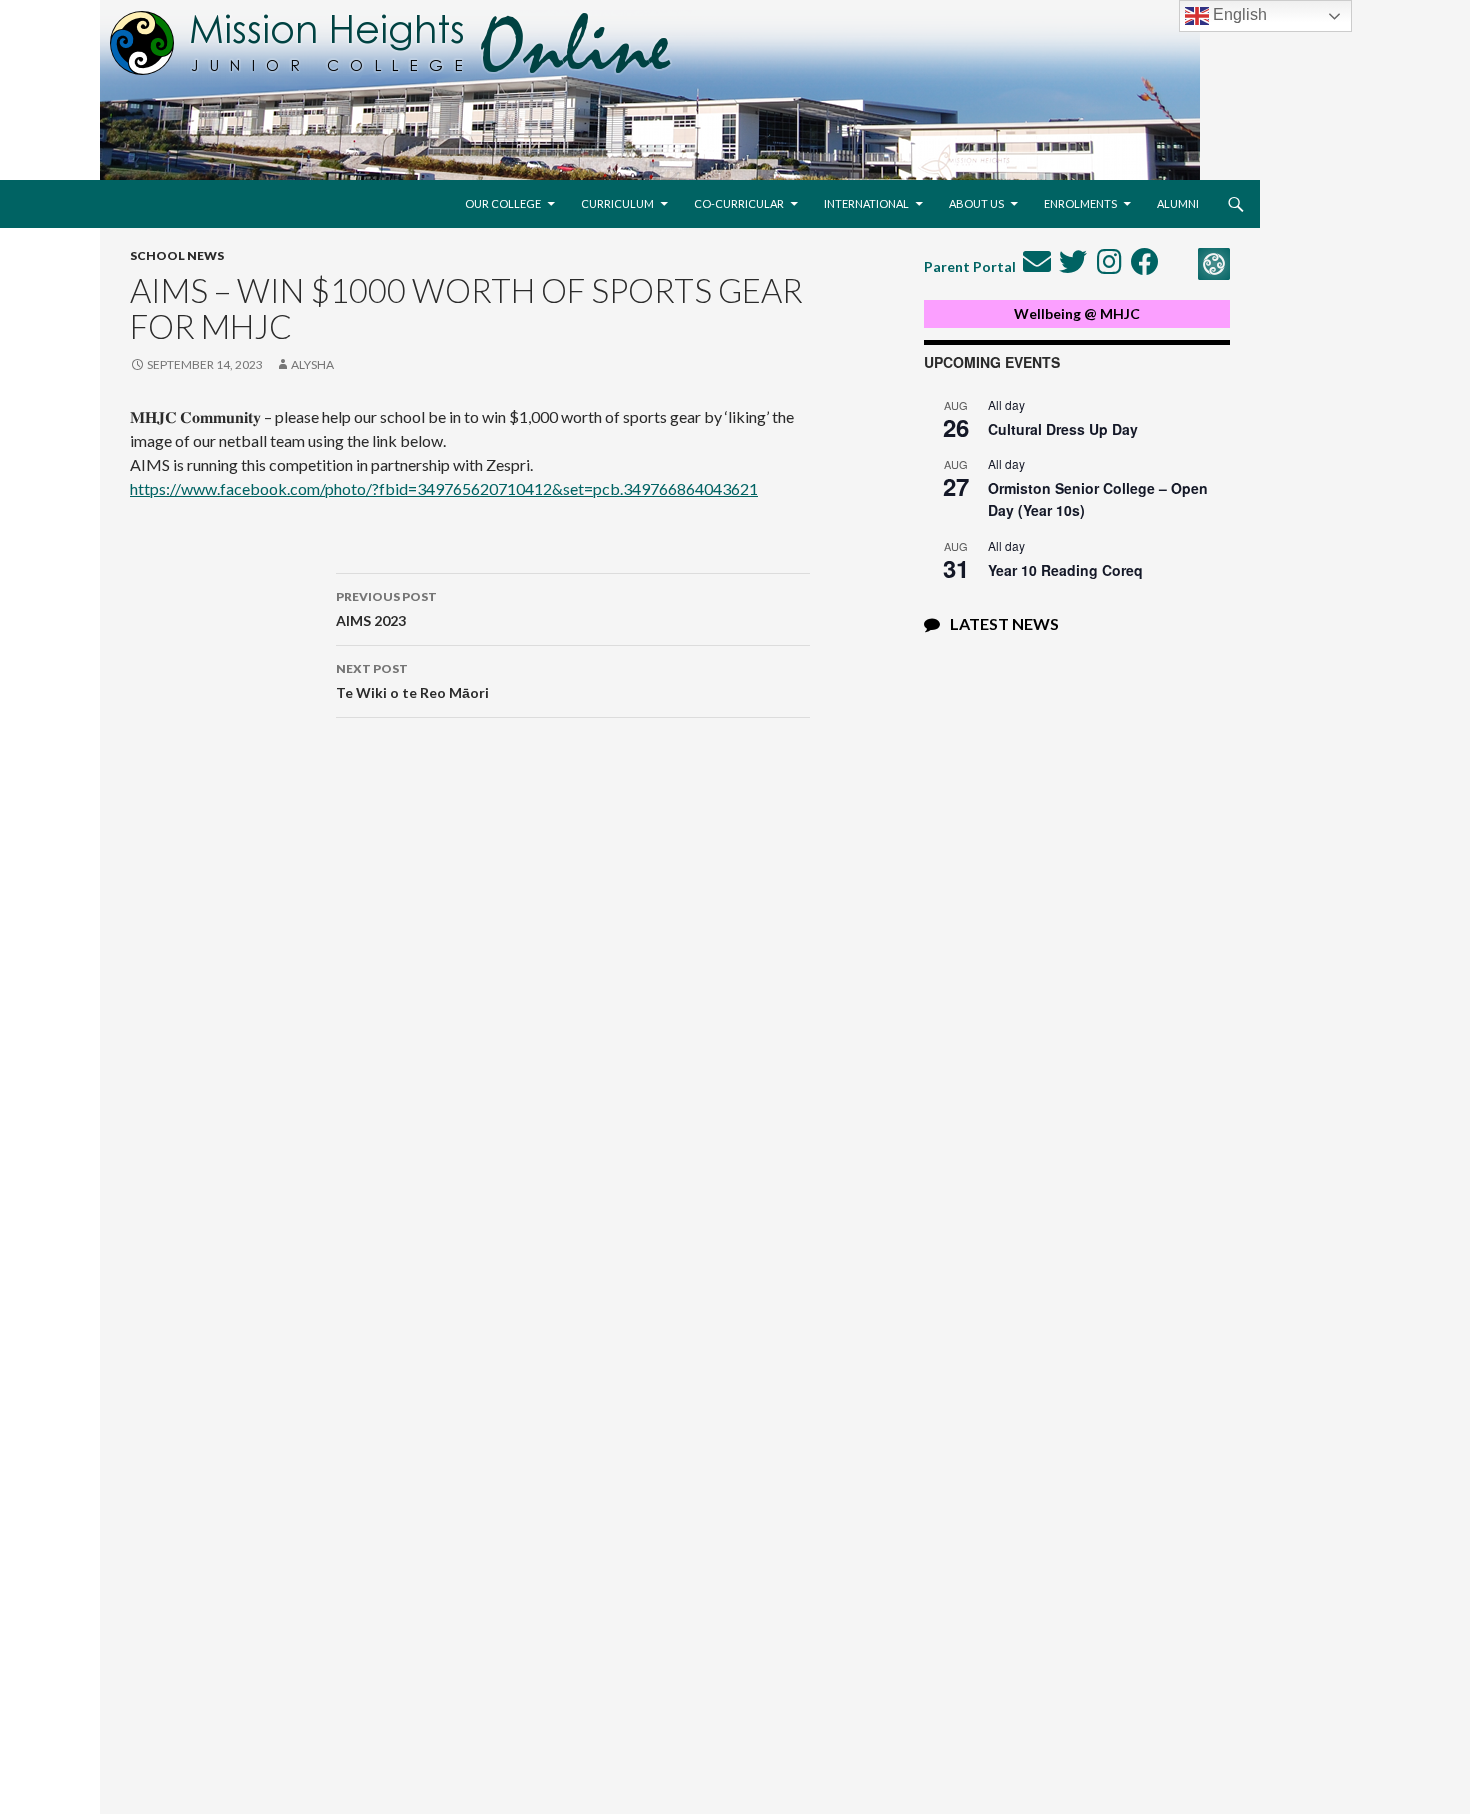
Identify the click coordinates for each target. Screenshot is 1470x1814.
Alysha (312, 364)
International (866, 203)
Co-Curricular (739, 203)
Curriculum (617, 203)
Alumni (1178, 203)
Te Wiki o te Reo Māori (412, 681)
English (1238, 14)
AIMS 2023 (386, 609)
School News (177, 255)
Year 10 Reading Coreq (1065, 570)
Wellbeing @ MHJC (1077, 313)
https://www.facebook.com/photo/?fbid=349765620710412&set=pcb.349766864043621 (444, 488)
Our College (503, 203)
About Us (976, 203)
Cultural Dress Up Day (1063, 429)
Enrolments (1080, 203)
